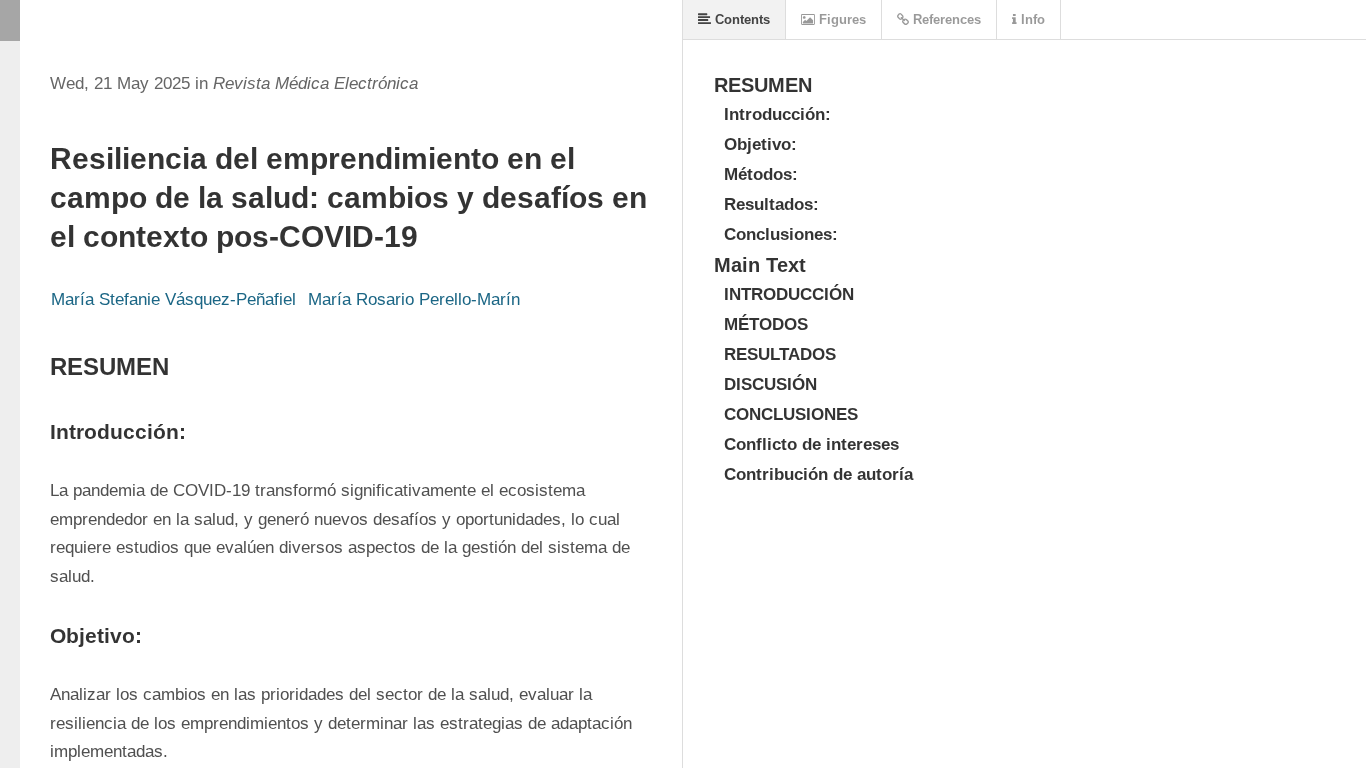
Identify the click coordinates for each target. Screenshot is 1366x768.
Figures (840, 19)
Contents (740, 19)
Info (1031, 19)
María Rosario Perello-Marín (414, 299)
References (945, 19)
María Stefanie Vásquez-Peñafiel (173, 299)
